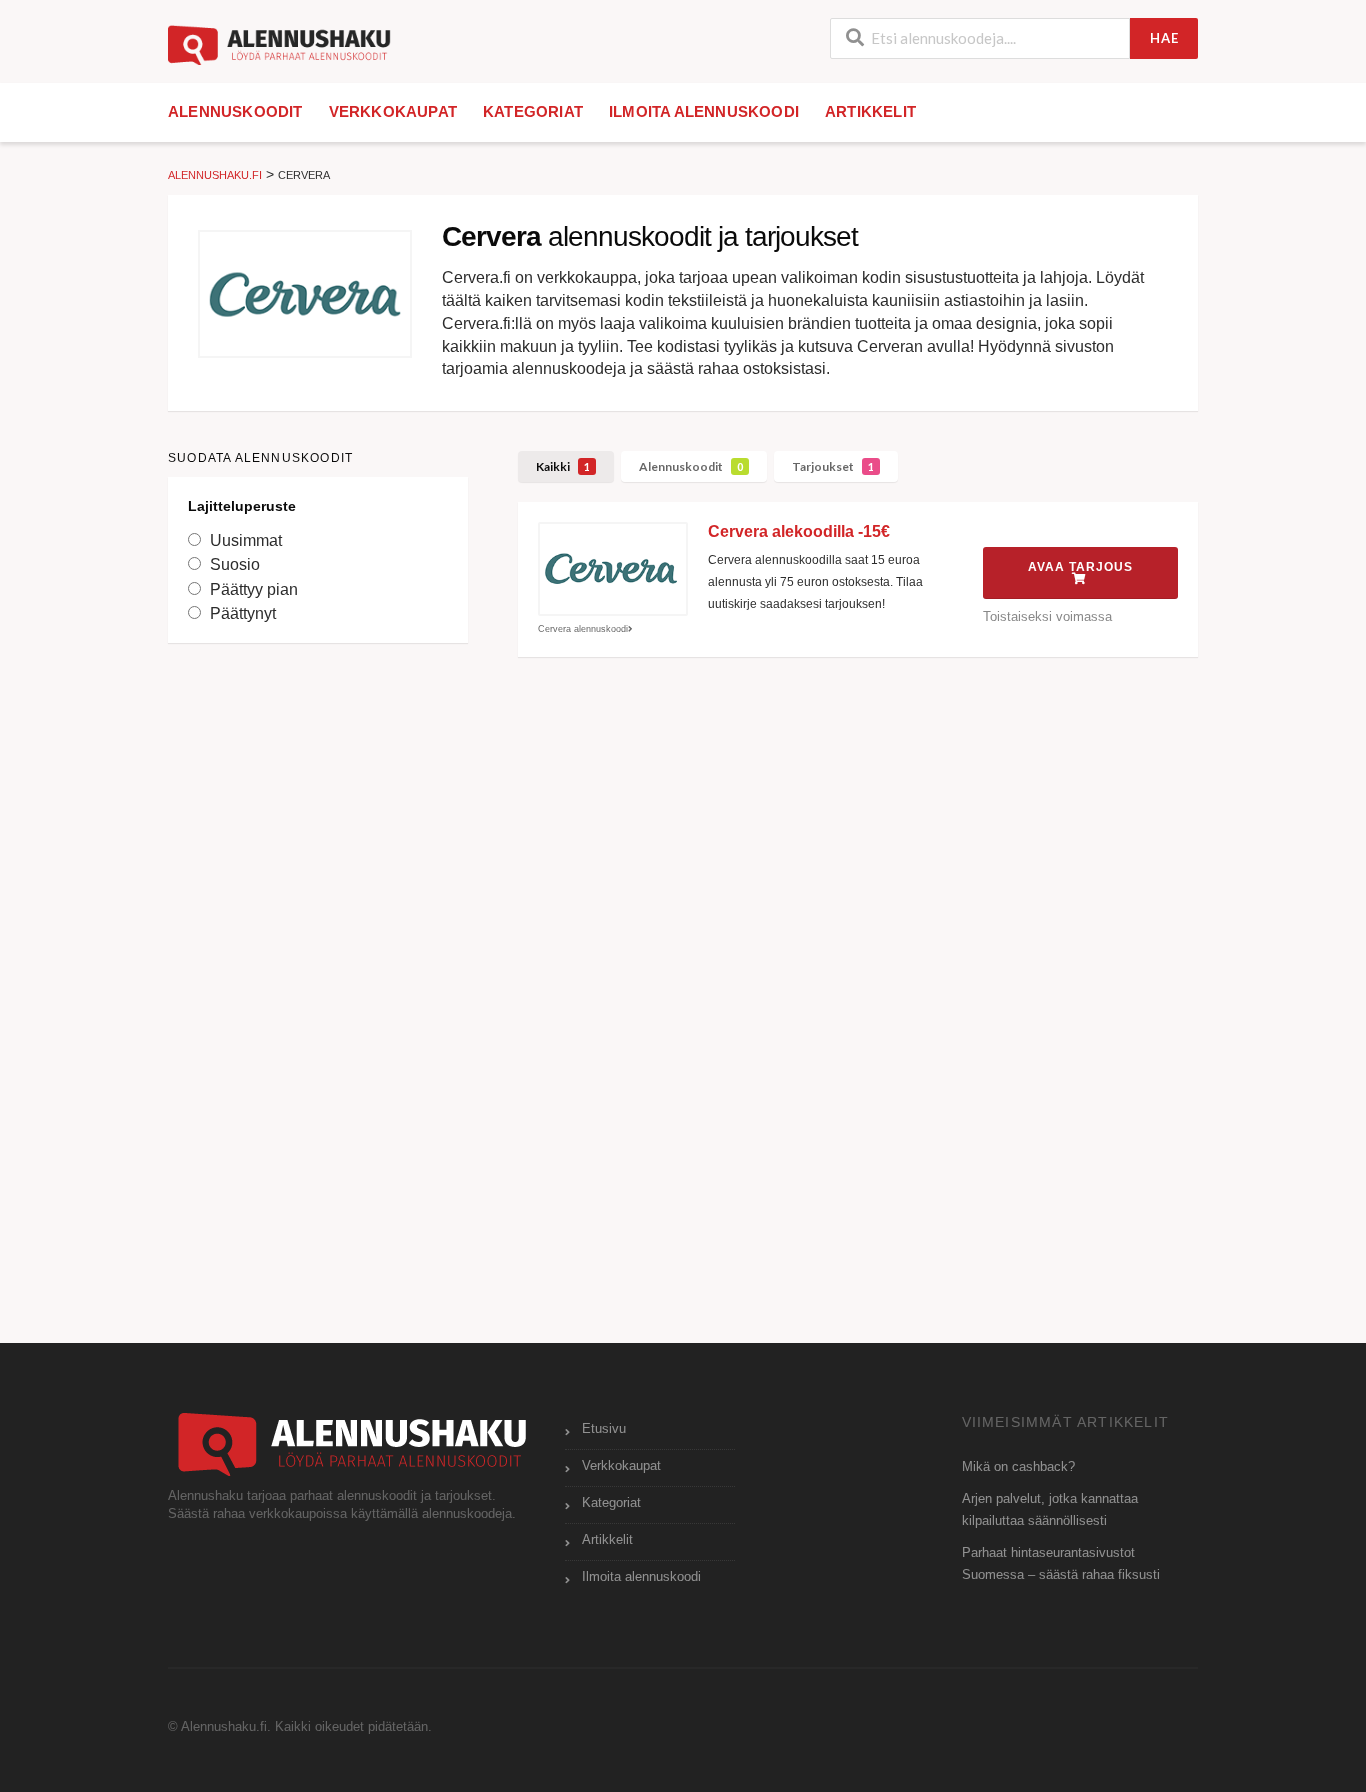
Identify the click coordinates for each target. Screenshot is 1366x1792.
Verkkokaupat (393, 111)
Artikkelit (870, 111)
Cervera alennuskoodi (583, 629)
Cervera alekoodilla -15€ (799, 531)
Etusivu (604, 1429)
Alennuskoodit (235, 111)
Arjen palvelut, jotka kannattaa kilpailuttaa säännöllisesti (1050, 1510)
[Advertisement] (318, 973)
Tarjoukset (833, 466)
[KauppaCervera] (305, 294)
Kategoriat (533, 111)
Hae (1164, 38)
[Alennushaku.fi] (279, 43)
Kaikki (563, 466)
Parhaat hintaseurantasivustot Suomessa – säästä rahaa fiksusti (1061, 1564)
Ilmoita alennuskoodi (704, 111)
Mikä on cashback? (1018, 1467)
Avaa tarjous (1080, 567)
